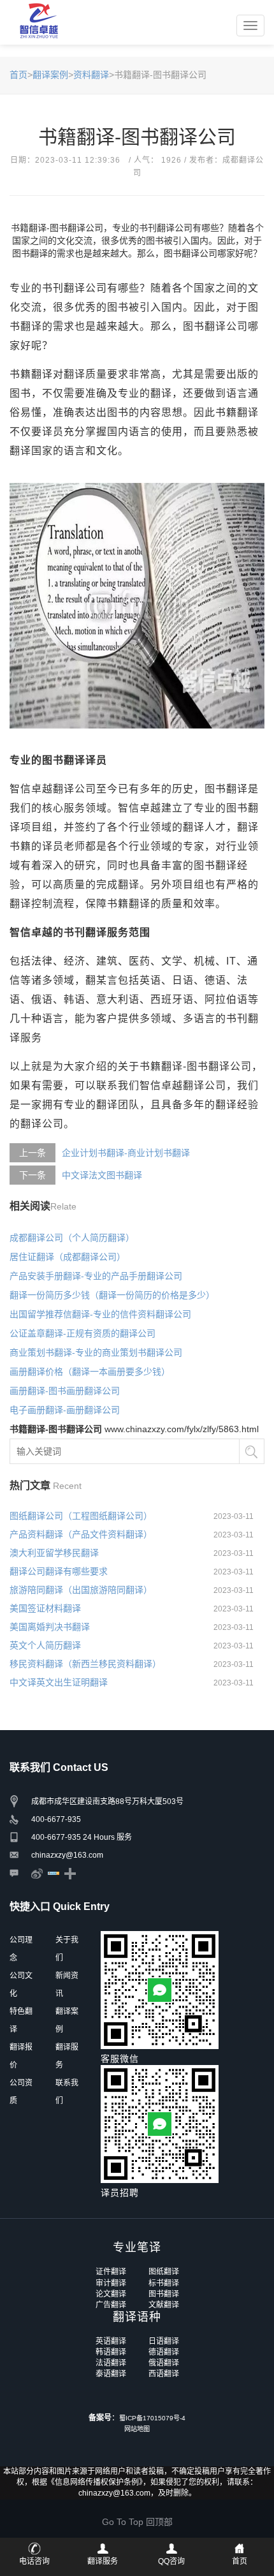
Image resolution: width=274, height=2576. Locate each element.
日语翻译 (164, 2341)
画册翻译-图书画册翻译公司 (65, 1391)
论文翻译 (111, 2294)
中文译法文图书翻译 (102, 1175)
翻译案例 (50, 75)
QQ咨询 (171, 2561)
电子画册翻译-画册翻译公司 (65, 1410)
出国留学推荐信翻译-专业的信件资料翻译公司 (100, 1314)
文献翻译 (164, 2305)
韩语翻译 (111, 2352)
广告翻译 (111, 2305)
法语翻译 (111, 2363)
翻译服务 (103, 2561)
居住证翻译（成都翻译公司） (68, 1257)
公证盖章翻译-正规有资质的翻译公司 (83, 1333)
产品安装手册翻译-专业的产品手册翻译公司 (96, 1276)
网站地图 (137, 2429)
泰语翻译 (111, 2374)
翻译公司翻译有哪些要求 (59, 1571)
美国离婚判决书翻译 (50, 1627)
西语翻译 (164, 2374)
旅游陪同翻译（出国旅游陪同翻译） (81, 1590)
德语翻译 (164, 2352)
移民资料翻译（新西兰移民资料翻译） (85, 1664)
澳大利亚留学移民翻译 (54, 1553)
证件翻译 (111, 2272)
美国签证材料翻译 (45, 1608)
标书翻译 (164, 2283)
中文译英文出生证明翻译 (59, 1682)
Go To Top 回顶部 (137, 2522)
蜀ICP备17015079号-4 (152, 2418)
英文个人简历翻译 (45, 1645)
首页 (18, 75)
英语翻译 (111, 2341)
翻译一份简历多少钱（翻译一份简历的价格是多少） (112, 1295)
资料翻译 (91, 75)
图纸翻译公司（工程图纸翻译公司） (81, 1516)
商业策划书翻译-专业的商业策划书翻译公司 (96, 1352)
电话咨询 (34, 2561)
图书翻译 (164, 2294)
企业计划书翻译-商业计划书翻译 (126, 1153)
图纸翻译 (164, 2272)
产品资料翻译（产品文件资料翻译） (81, 1534)
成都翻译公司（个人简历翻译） (72, 1238)
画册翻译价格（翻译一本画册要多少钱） (90, 1372)
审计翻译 (111, 2283)
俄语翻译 (164, 2363)
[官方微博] (37, 1873)
